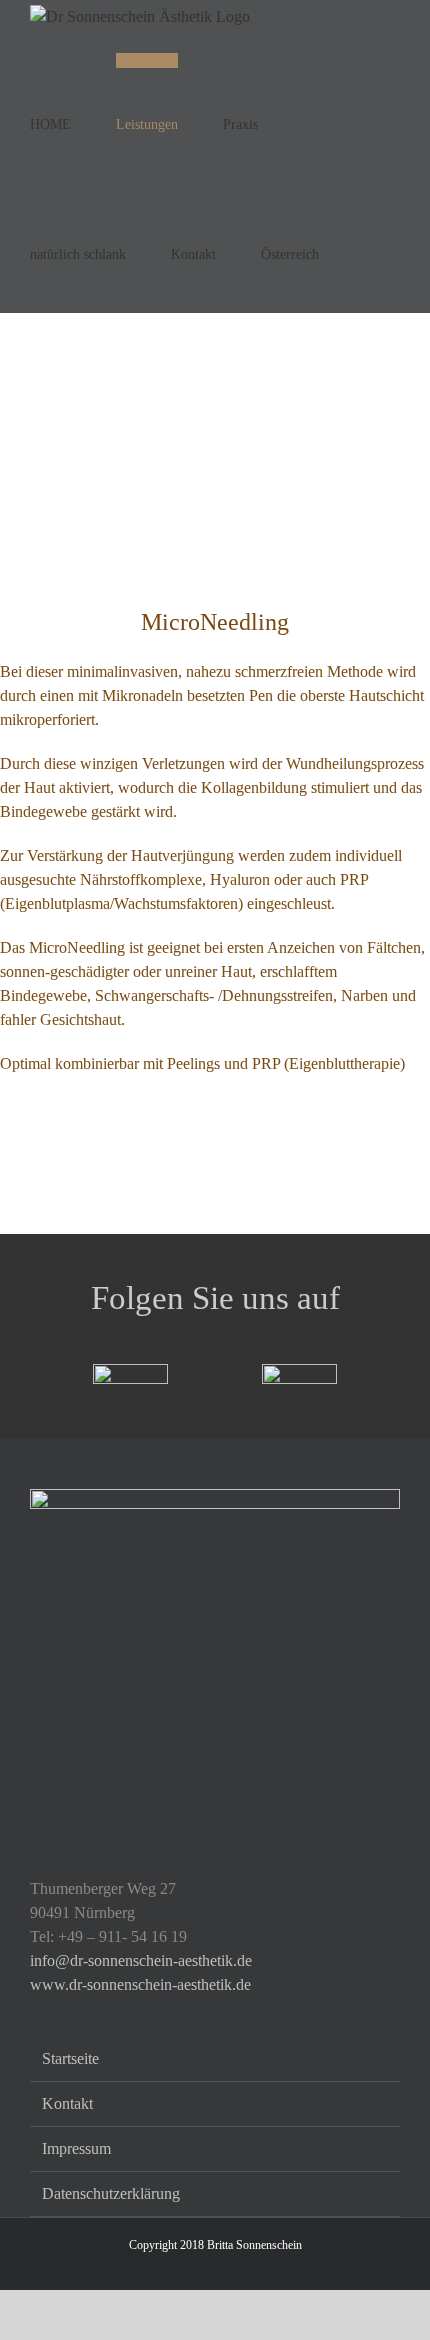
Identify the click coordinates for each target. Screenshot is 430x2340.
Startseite (70, 2058)
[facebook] (130, 1371)
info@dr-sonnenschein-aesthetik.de (141, 1960)
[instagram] (299, 1371)
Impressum (76, 2148)
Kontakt (67, 2103)
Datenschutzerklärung (111, 2193)
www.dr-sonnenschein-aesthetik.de (140, 1984)
